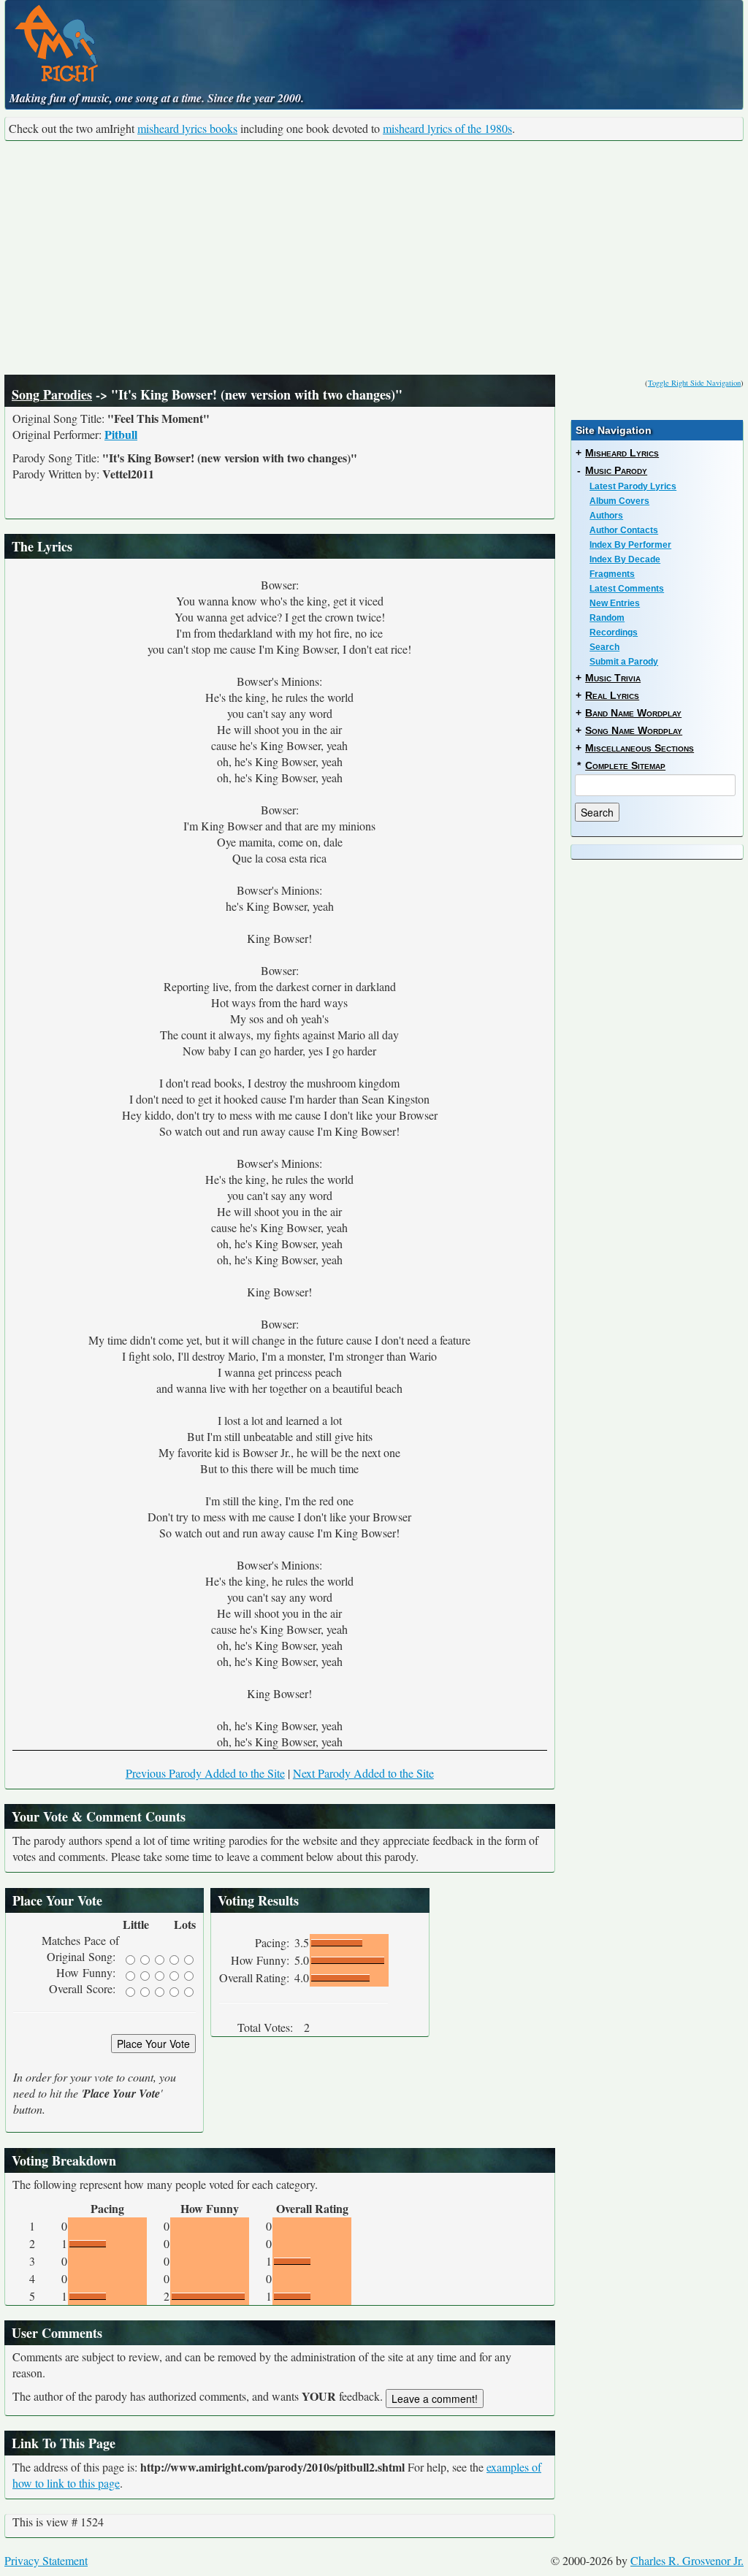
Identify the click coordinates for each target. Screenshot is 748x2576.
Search (604, 647)
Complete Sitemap (625, 765)
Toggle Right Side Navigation (694, 383)
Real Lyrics (612, 695)
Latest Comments (627, 589)
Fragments (612, 574)
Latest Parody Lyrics (633, 486)
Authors (606, 516)
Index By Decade (625, 559)
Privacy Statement (46, 2560)
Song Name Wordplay (634, 730)
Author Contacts (624, 530)
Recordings (614, 632)
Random (607, 618)
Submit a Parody (624, 662)
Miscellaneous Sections (640, 748)
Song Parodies (52, 394)
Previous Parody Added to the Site (205, 1773)
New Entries (615, 603)
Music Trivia (613, 678)
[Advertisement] (374, 258)
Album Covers (619, 501)
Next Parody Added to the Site (363, 1773)
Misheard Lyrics (622, 453)
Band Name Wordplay (633, 713)
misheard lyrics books (187, 128)
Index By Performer (630, 545)
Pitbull (121, 434)
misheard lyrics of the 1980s (447, 128)
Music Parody (616, 470)
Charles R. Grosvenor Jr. (687, 2560)
